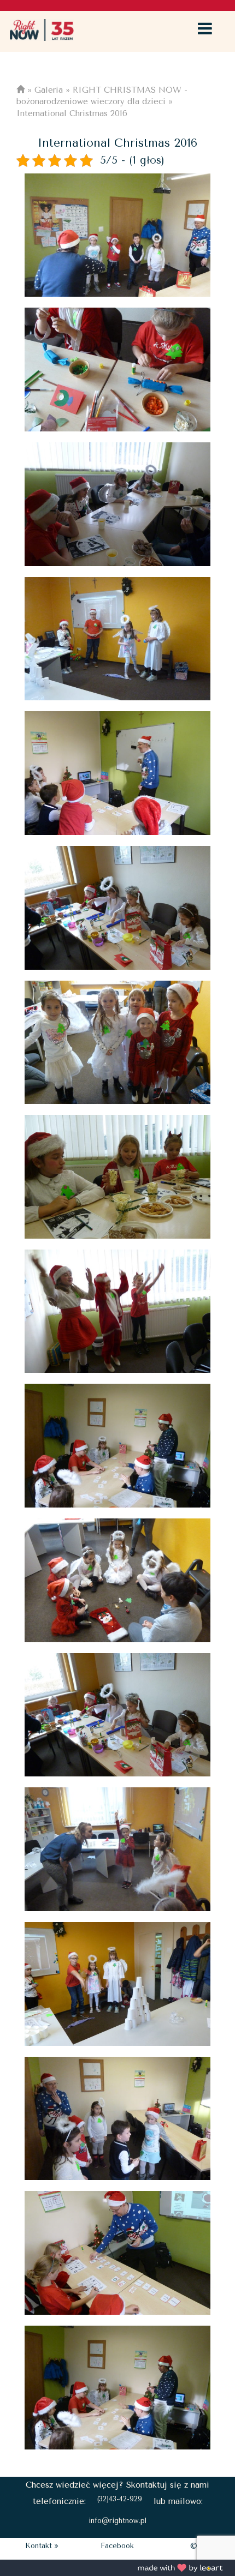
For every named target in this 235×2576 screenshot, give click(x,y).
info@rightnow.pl (117, 2521)
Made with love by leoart (180, 2568)
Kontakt (39, 2546)
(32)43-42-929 (120, 2499)
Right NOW (42, 30)
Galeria (49, 90)
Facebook (117, 2546)
